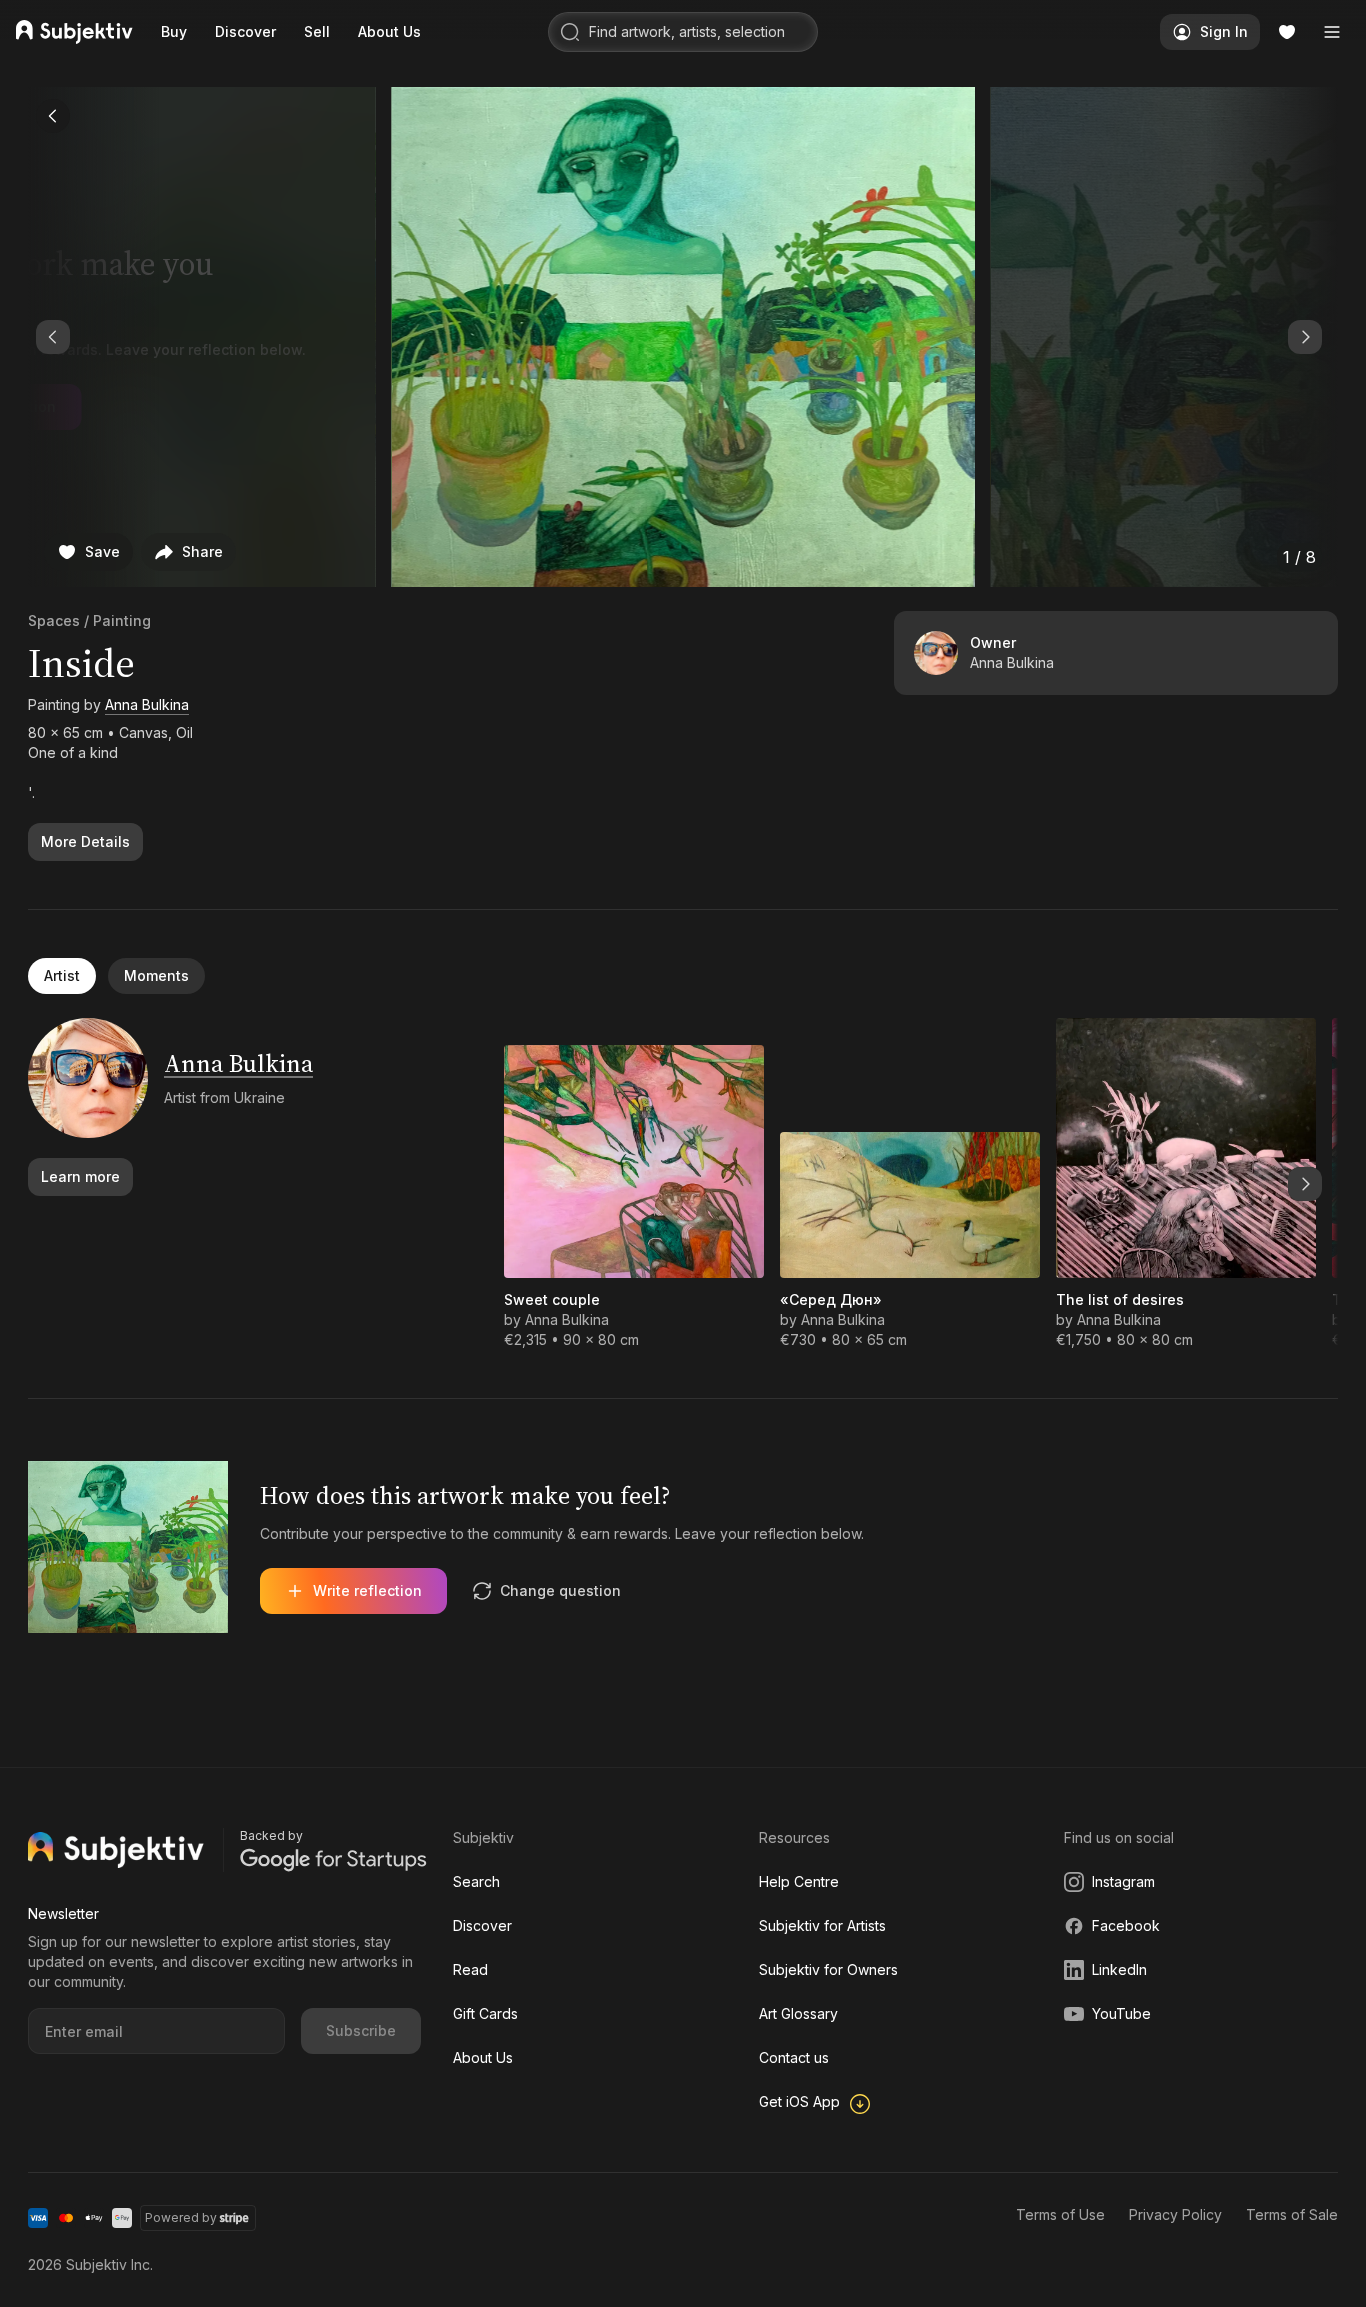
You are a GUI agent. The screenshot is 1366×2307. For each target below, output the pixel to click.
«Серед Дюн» (831, 1299)
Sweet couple (552, 1299)
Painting (122, 620)
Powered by (181, 2217)
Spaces (54, 620)
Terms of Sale (1292, 2214)
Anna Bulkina (147, 704)
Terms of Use (1060, 2214)
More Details (85, 841)
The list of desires (1120, 1299)
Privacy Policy (1175, 2214)
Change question (560, 1590)
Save (102, 551)
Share (202, 551)
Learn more (80, 1176)
